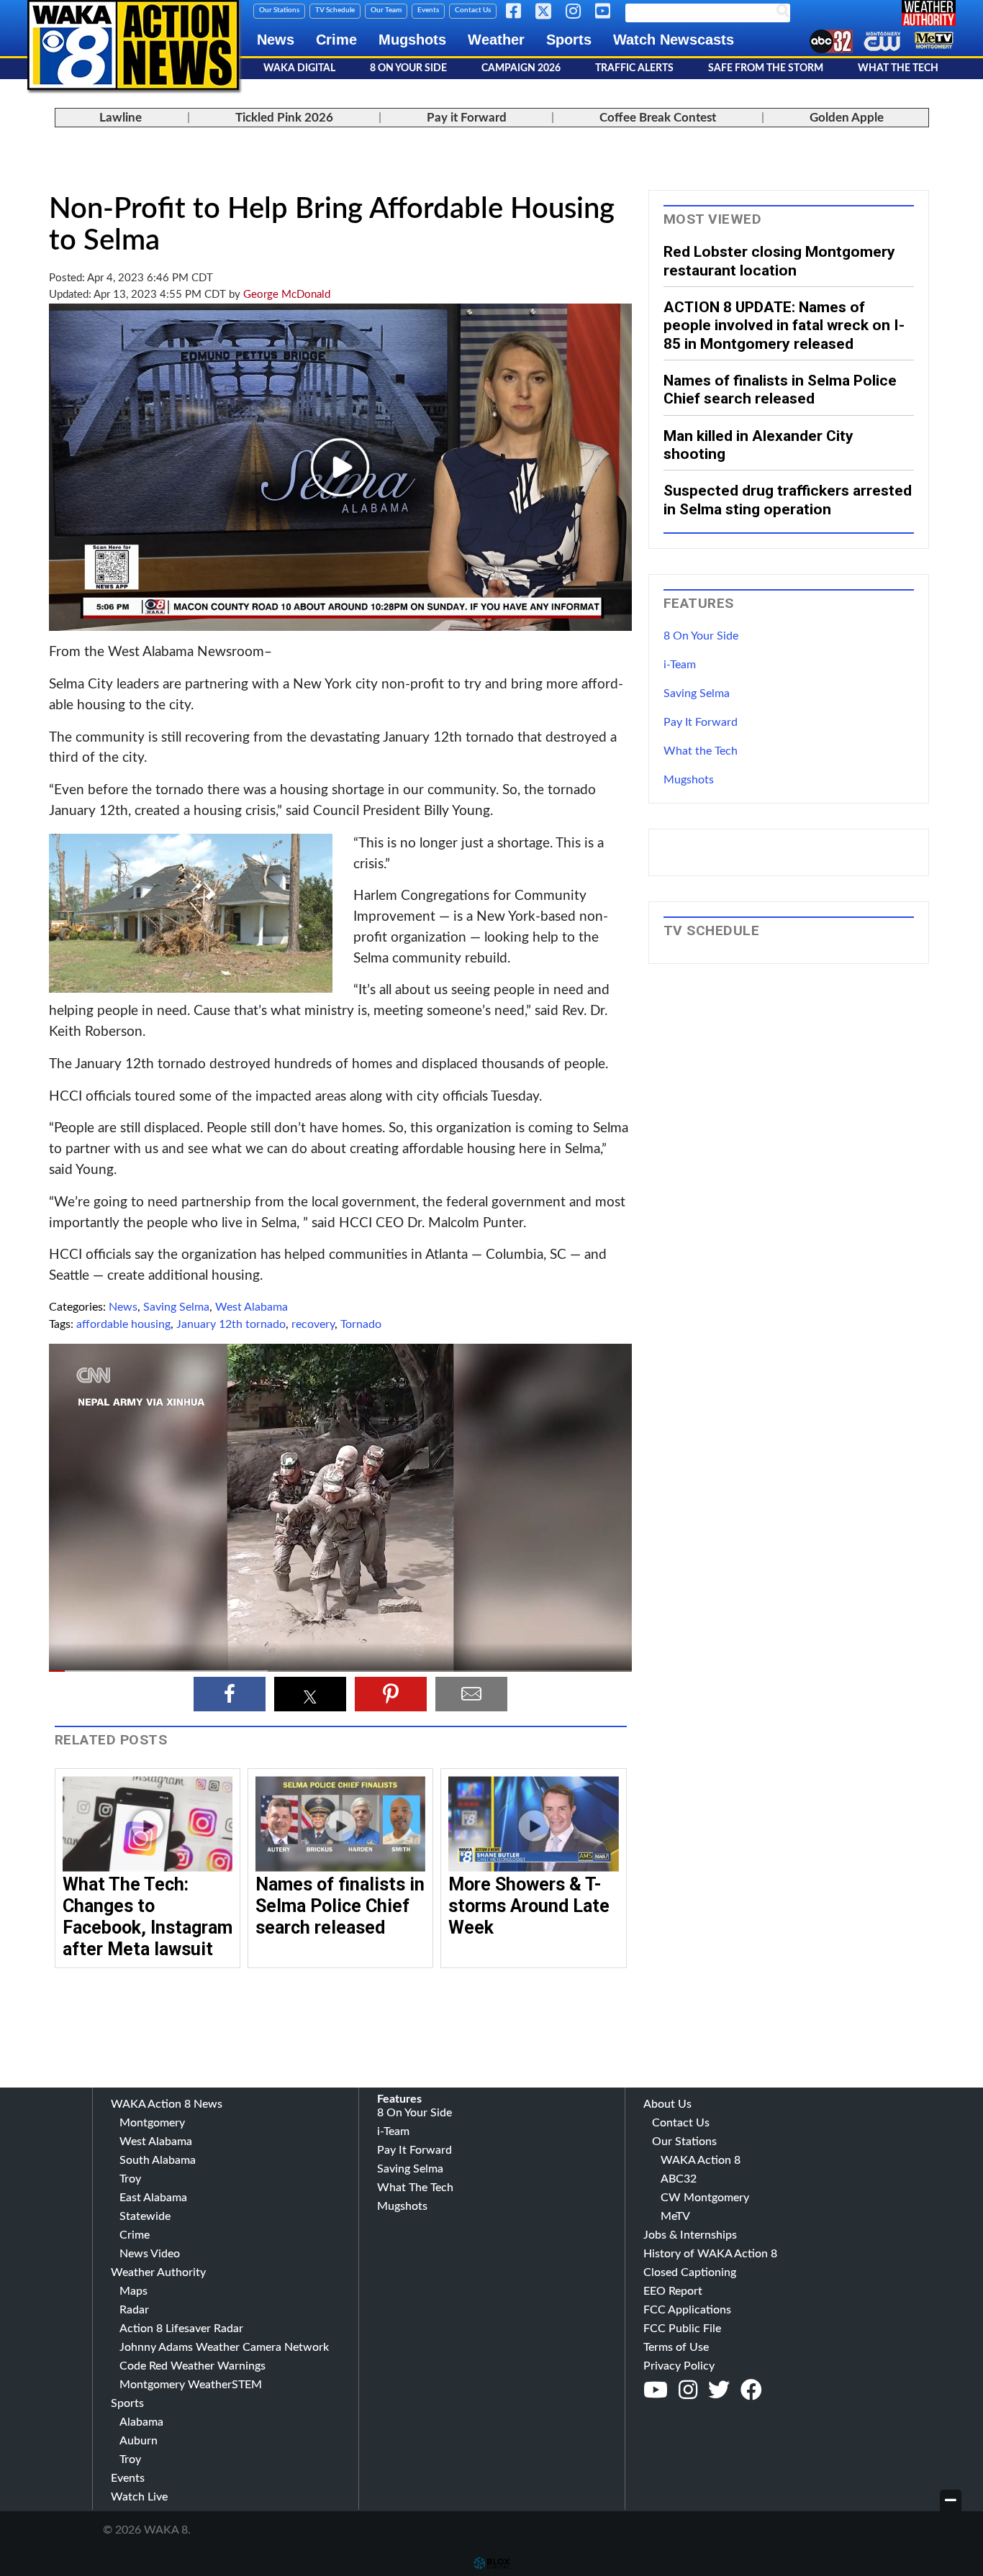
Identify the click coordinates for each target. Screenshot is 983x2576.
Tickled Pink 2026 (284, 118)
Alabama (141, 2422)
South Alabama (158, 2160)
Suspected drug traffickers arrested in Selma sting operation (788, 499)
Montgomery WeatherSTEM (191, 2385)
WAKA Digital (299, 68)
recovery (313, 1324)
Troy (130, 2179)
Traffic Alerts (634, 68)
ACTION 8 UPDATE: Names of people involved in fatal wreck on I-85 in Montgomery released (784, 325)
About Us (667, 2104)
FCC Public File (682, 2329)
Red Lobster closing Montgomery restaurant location (779, 260)
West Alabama (252, 1307)
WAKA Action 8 (701, 2160)
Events (428, 10)
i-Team (680, 665)
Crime (336, 40)
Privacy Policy (679, 2366)
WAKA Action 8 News (167, 2104)
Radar (134, 2310)
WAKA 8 (133, 45)
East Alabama (153, 2198)
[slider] (340, 1671)
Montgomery (152, 2123)
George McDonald (287, 295)
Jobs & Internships (690, 2235)
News (276, 40)
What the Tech (701, 751)
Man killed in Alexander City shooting (758, 445)
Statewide (145, 2216)
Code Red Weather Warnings (192, 2366)
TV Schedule (335, 10)
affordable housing (123, 1324)
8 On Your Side (408, 68)
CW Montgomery (705, 2198)
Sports (569, 40)
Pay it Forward (467, 118)
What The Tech (898, 68)
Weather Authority (158, 2272)
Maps (133, 2291)
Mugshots (412, 40)
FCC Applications (687, 2310)
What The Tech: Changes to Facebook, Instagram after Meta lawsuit (148, 1917)
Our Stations (279, 10)
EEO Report (673, 2291)
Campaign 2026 (521, 68)
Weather (496, 40)
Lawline (121, 118)
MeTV (675, 2216)
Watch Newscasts (674, 40)
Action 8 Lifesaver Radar (181, 2329)
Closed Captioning (690, 2272)
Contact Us (473, 10)
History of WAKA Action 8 (710, 2254)
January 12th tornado (231, 1324)
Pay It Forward (701, 722)
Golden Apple (847, 118)
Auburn (139, 2441)
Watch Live (139, 2497)
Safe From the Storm (766, 68)
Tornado (361, 1324)
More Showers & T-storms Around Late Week (529, 1906)
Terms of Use (676, 2347)
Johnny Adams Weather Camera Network (224, 2347)
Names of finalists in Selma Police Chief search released (340, 1906)
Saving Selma (176, 1307)
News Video (150, 2254)
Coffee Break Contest (658, 118)
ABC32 (679, 2179)
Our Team (386, 10)
